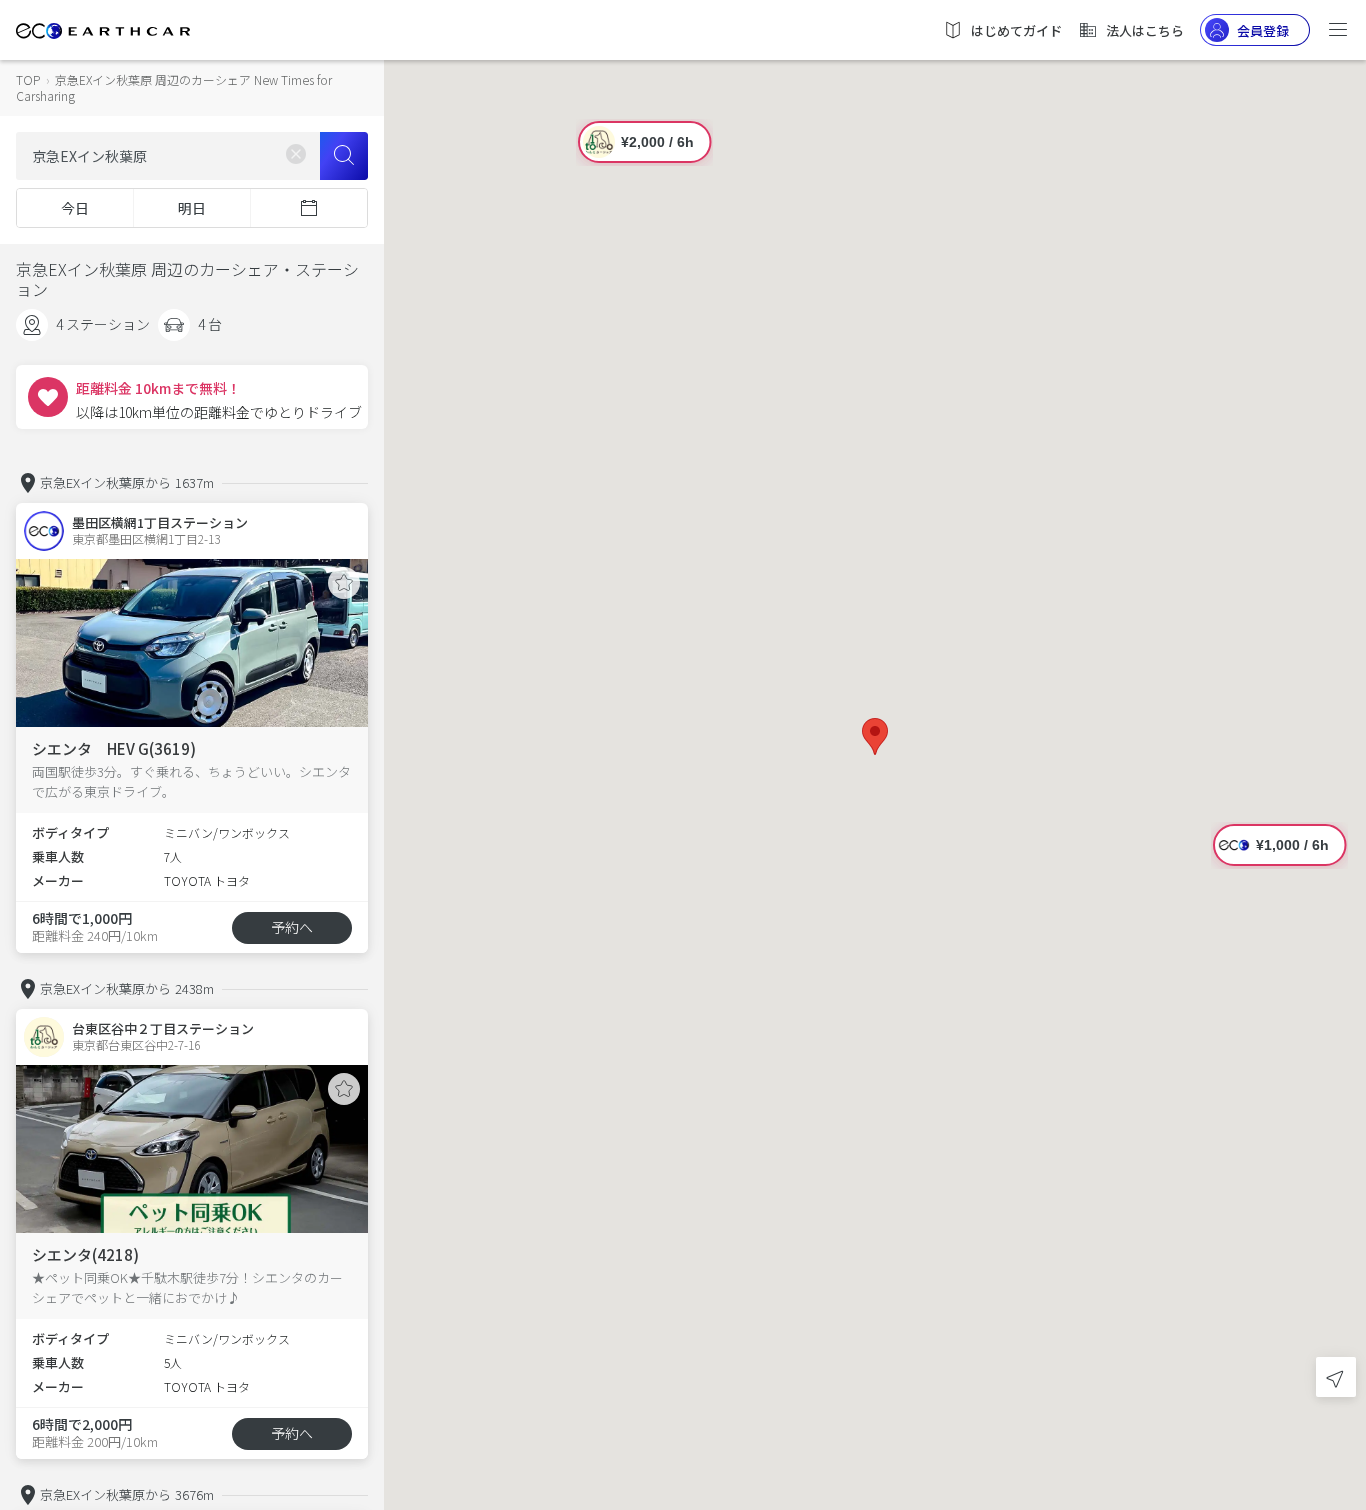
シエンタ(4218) (85, 1254)
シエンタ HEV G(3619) (114, 748)
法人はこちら (1145, 30)
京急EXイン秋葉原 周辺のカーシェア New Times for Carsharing (174, 87)
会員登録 (1263, 30)
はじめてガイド (1016, 30)
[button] (875, 736)
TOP (28, 79)
